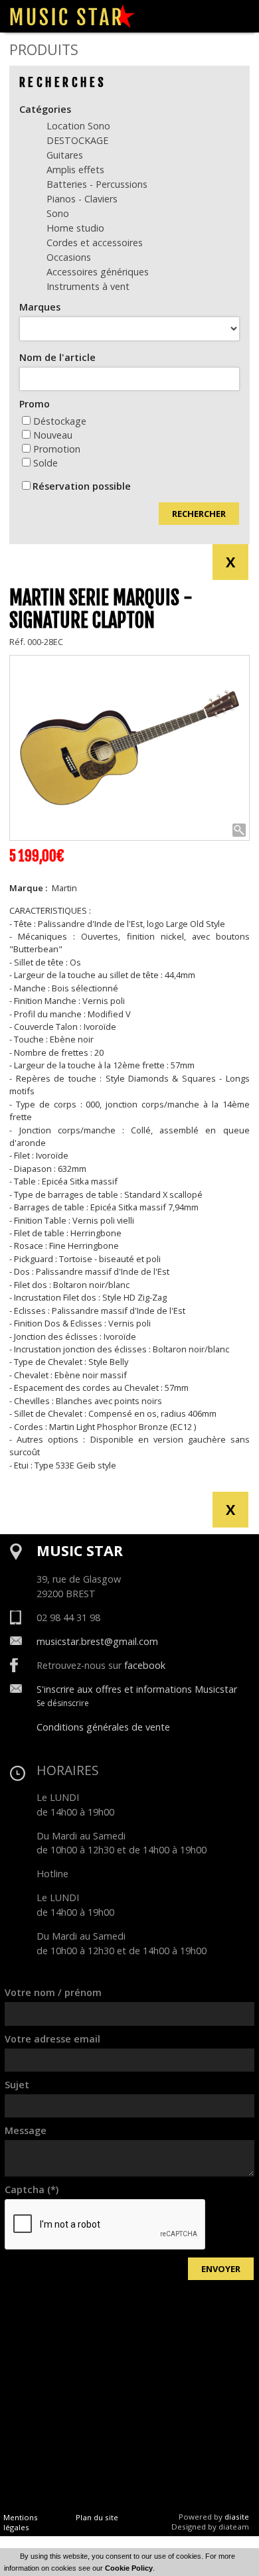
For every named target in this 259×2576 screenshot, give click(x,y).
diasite (237, 2517)
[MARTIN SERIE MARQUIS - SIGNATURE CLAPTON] (129, 748)
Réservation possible (82, 486)
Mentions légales (21, 2522)
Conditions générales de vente (103, 1727)
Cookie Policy (129, 2568)
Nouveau (53, 435)
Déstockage (60, 421)
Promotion (57, 449)
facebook (145, 1665)
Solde (45, 463)
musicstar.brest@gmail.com (97, 1641)
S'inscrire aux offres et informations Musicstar (137, 1689)
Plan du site (97, 2517)
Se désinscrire (63, 1703)
